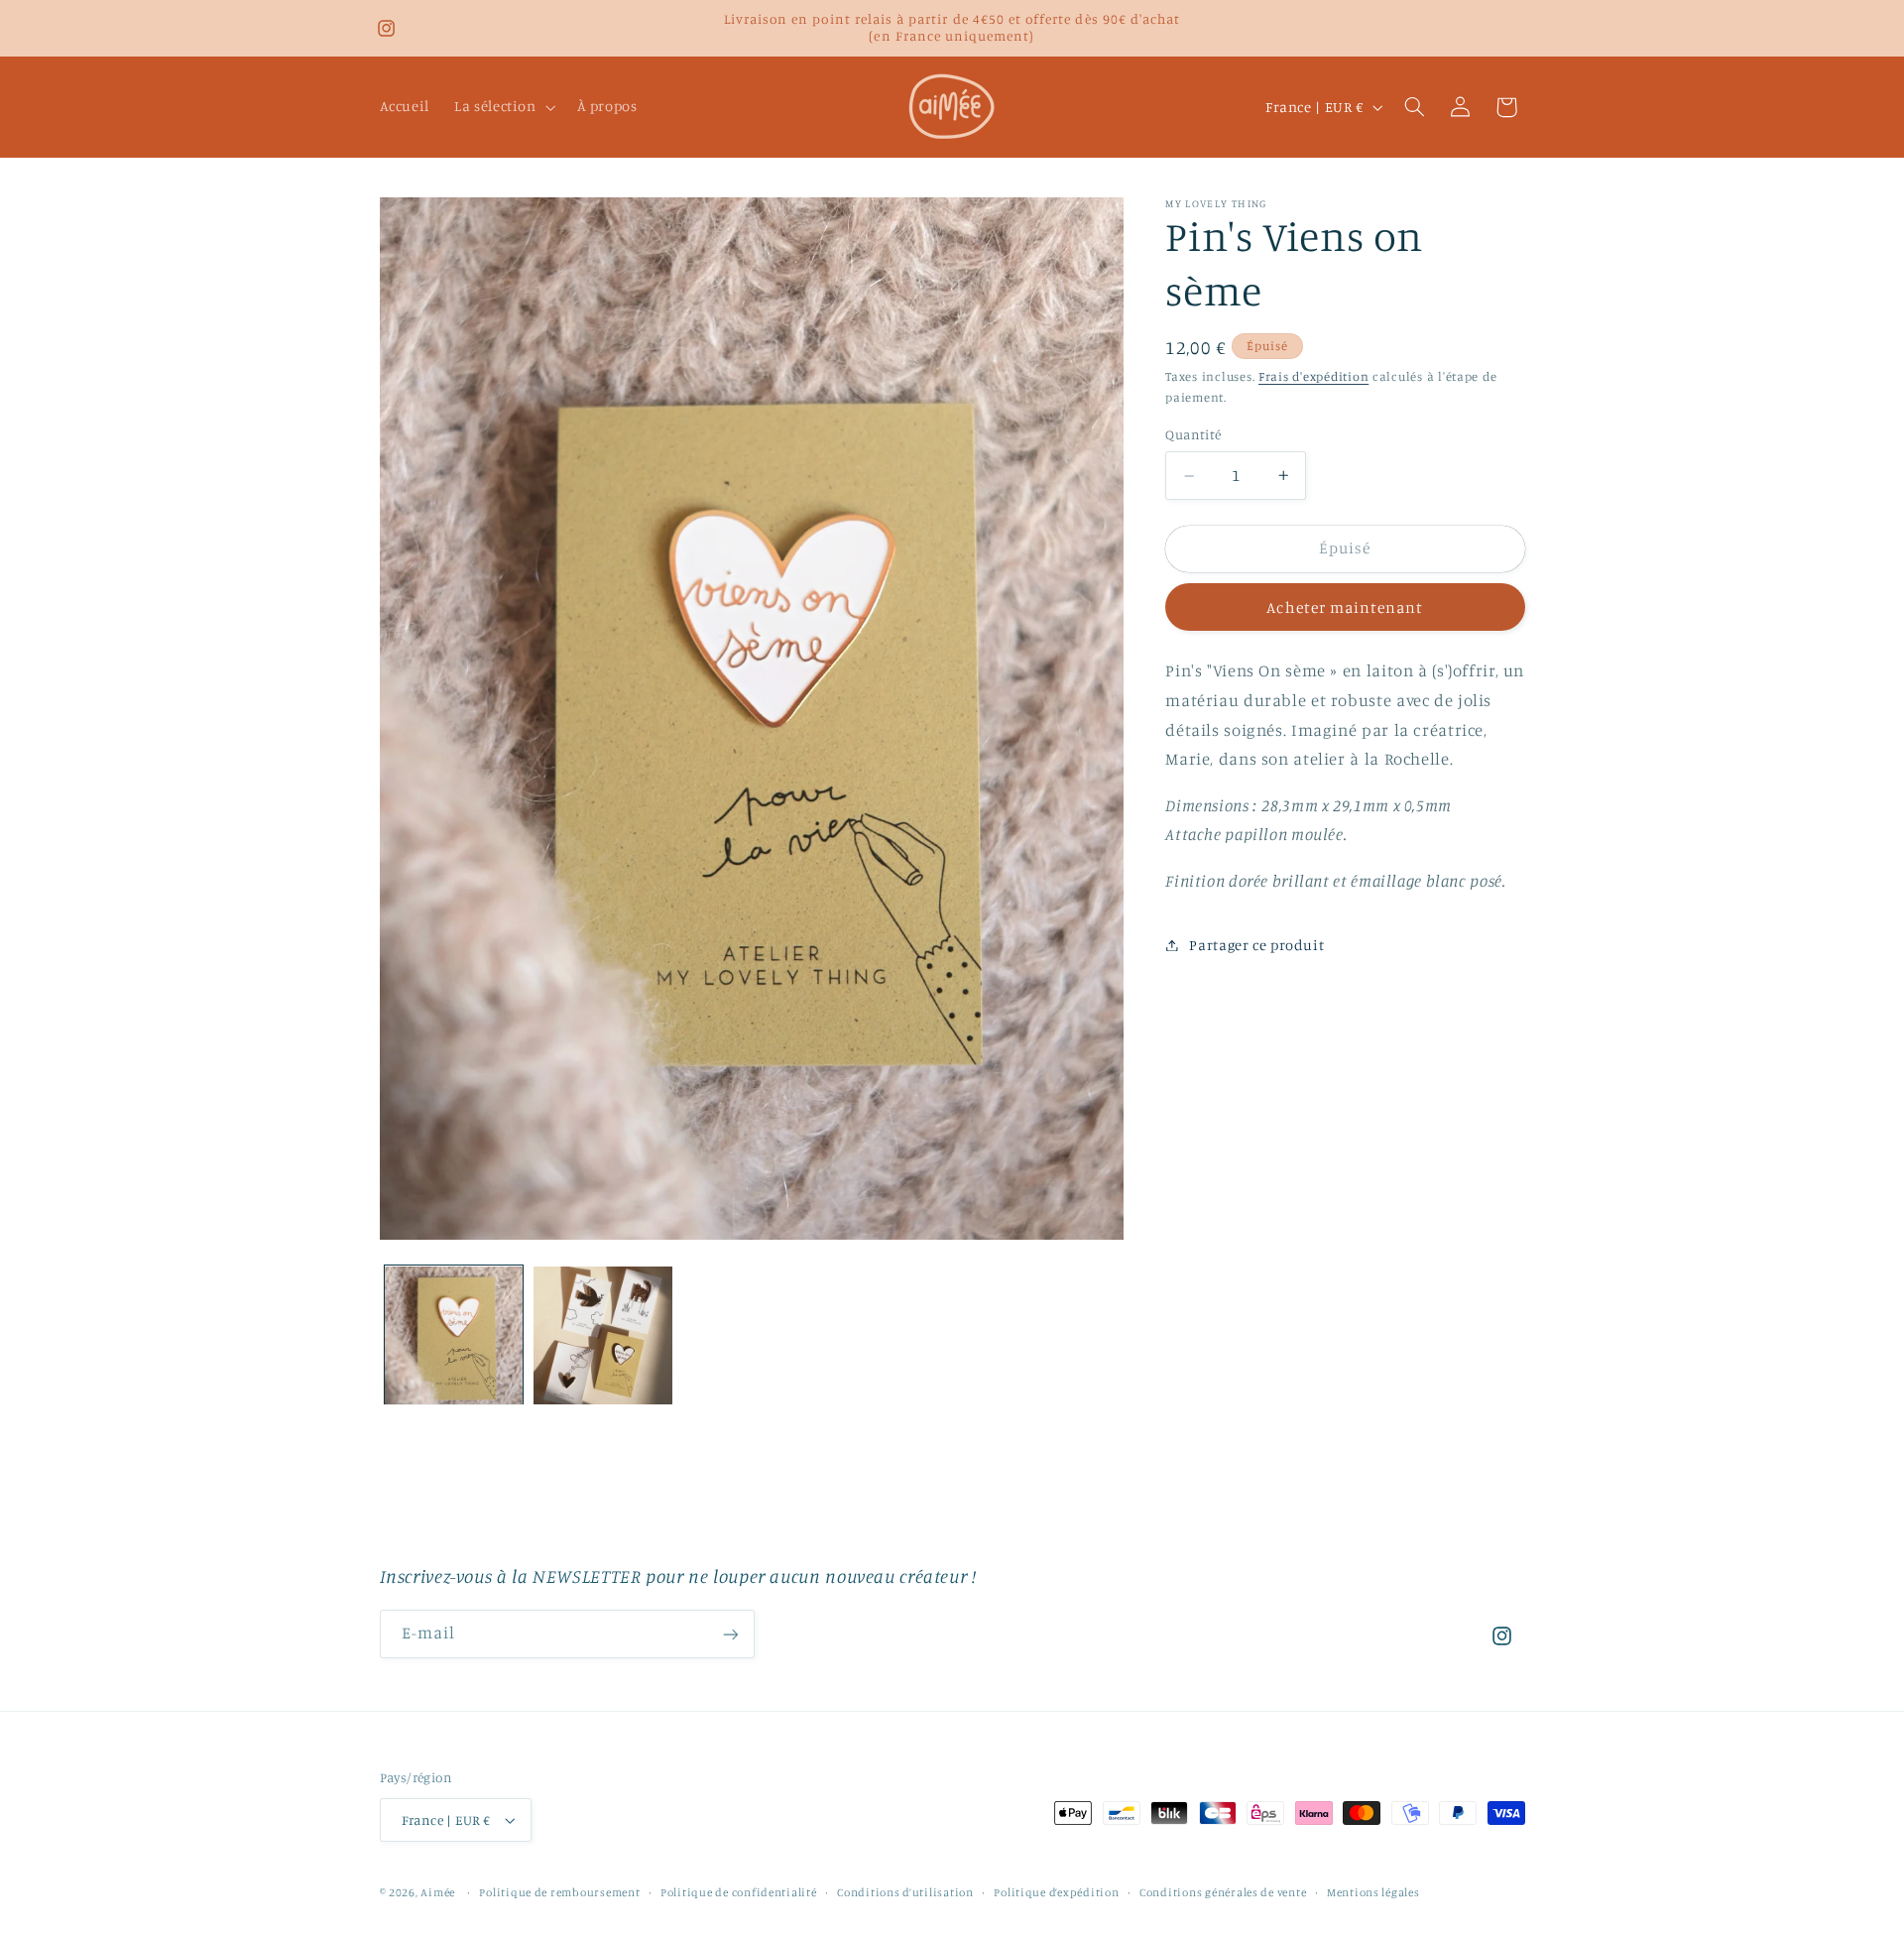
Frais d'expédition (1313, 377)
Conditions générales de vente (1223, 1892)
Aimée (438, 1892)
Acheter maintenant (1345, 607)
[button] (504, 107)
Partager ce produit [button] (1256, 945)
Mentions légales (1373, 1892)
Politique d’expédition (1056, 1892)
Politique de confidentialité (739, 1892)
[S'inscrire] (730, 1634)
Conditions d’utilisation (905, 1892)
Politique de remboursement (559, 1892)
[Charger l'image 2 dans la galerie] (603, 1336)
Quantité (1193, 435)
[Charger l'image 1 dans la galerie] (454, 1336)
